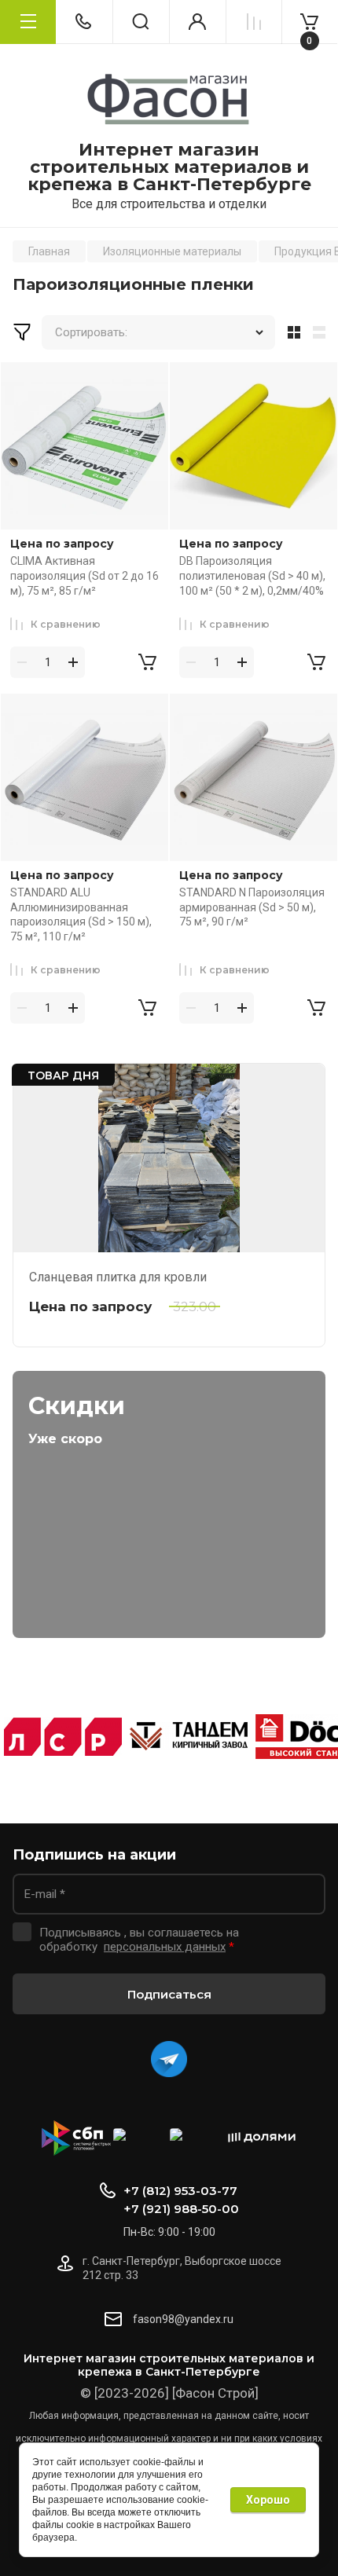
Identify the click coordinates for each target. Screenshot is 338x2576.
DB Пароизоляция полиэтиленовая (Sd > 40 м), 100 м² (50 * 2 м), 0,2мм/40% (252, 575)
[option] (63, 1737)
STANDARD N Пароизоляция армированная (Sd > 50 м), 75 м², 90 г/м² (252, 907)
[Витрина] (291, 332)
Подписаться (169, 1994)
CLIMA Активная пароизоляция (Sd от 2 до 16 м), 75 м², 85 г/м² (84, 575)
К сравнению (66, 624)
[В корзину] (147, 662)
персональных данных (165, 1947)
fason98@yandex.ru (183, 2319)
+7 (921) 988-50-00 (181, 2209)
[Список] (322, 332)
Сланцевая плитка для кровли (118, 1277)
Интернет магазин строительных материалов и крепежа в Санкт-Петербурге (169, 167)
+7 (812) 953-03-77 (180, 2191)
